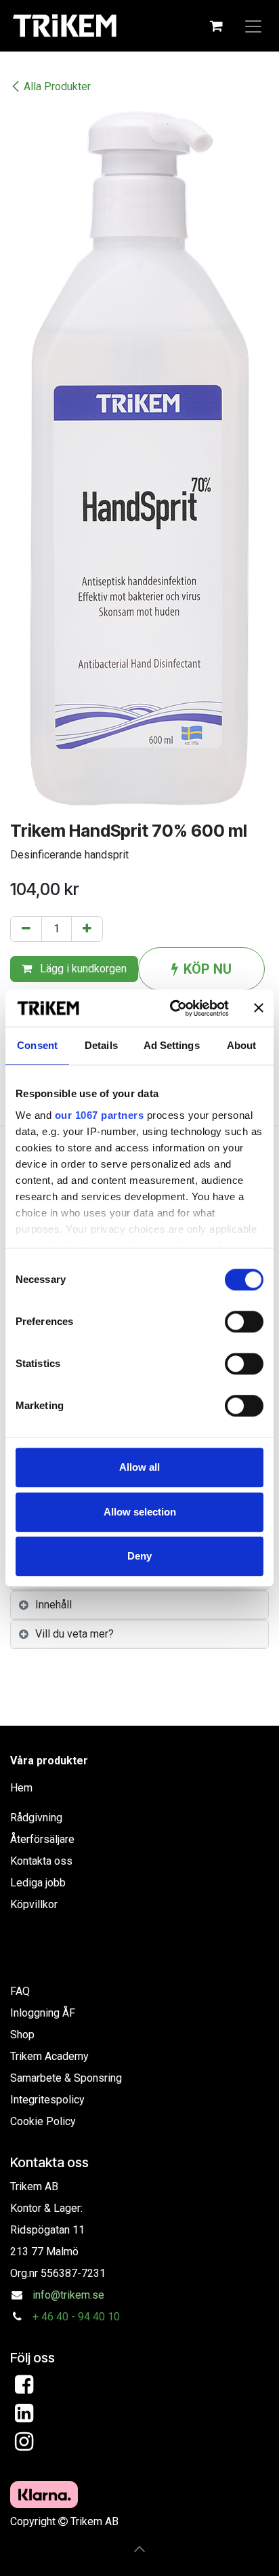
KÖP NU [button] (208, 969)
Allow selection (140, 1512)
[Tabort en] (26, 929)
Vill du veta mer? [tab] (74, 1634)
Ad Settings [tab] (172, 1045)
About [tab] (242, 1045)
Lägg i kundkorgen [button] (82, 969)
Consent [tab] (37, 1045)
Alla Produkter (57, 86)
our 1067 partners (100, 1115)
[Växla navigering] (253, 26)
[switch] (244, 1322)
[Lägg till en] (87, 929)
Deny (139, 1556)
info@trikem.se (68, 2295)
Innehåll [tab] (53, 1605)
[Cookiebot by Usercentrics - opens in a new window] (173, 1008)
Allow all (139, 1467)
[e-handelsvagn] (216, 26)
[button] (139, 2549)
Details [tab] (101, 1045)
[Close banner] (259, 1008)
